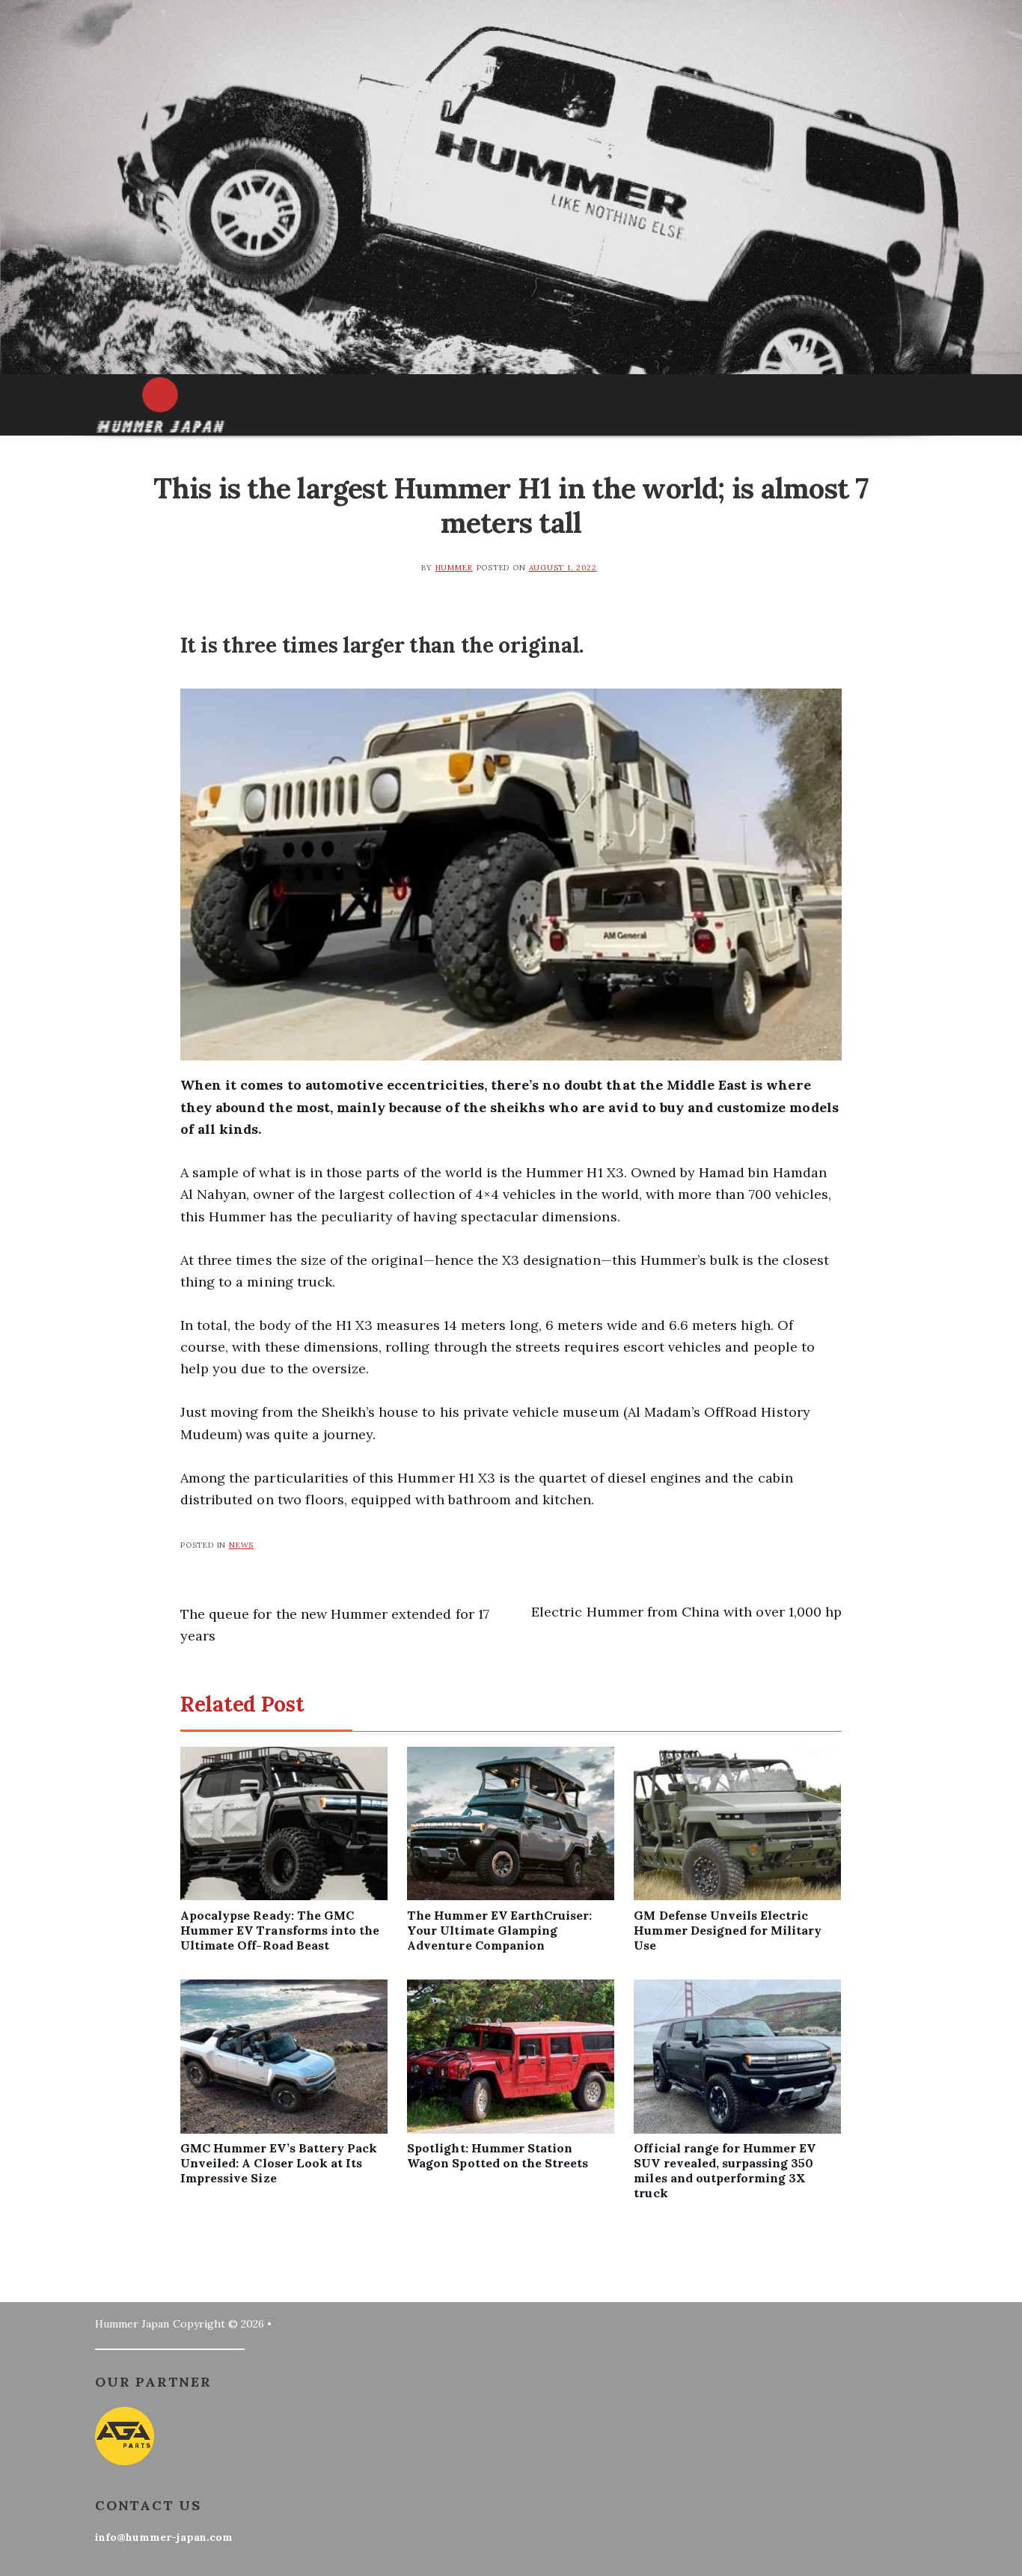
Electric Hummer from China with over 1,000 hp (686, 1612)
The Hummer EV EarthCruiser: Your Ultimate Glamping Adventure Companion (499, 1930)
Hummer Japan (132, 2324)
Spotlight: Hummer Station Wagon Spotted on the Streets (498, 2155)
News (241, 1545)
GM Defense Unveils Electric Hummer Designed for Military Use (728, 1930)
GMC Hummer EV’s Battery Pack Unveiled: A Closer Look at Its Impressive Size (279, 2163)
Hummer (454, 568)
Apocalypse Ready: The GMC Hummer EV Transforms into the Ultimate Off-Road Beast (280, 1930)
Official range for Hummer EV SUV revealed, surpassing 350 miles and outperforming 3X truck (725, 2170)
